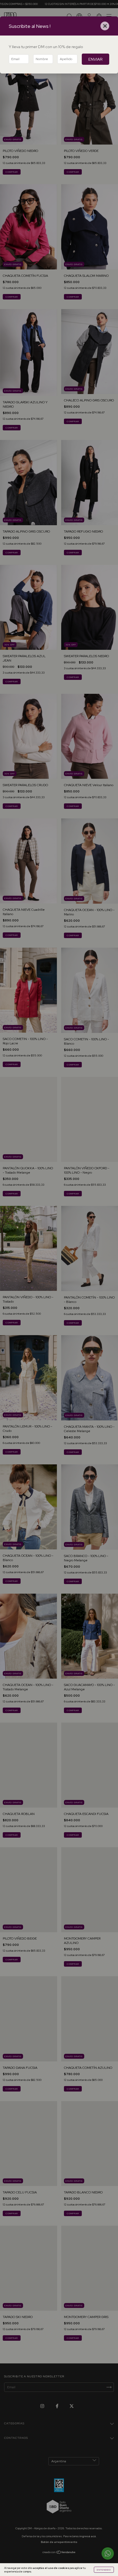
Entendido (104, 2570)
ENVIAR (95, 59)
